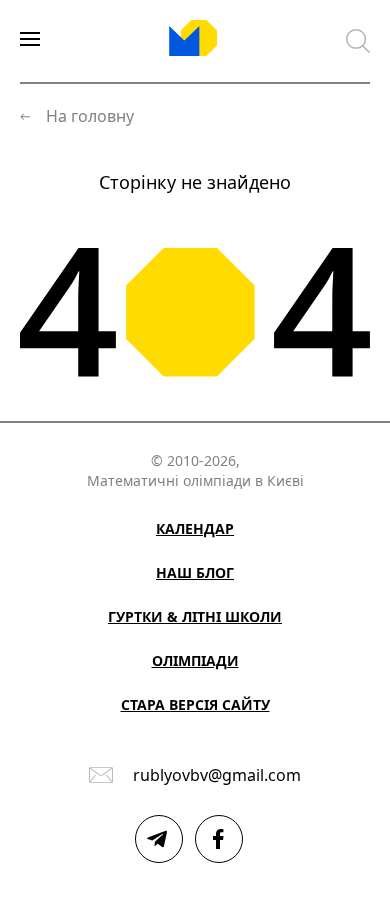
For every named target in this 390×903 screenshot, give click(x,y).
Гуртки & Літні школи (195, 616)
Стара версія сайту (195, 704)
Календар (195, 528)
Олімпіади (195, 660)
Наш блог (195, 572)
